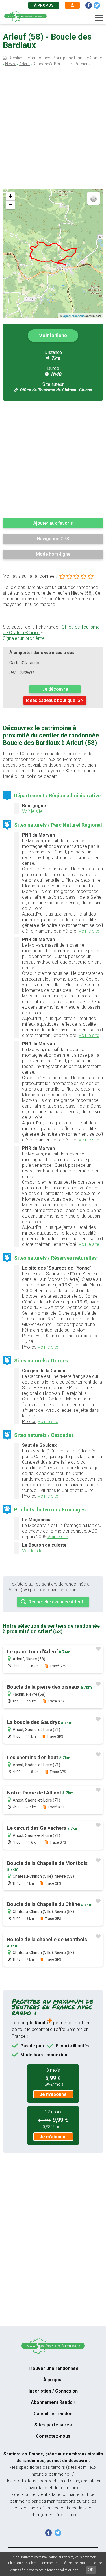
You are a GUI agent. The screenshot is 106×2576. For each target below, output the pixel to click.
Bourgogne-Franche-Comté (77, 58)
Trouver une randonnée (53, 2368)
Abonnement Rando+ (53, 2402)
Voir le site (32, 811)
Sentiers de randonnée (30, 58)
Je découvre (55, 689)
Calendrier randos (53, 2414)
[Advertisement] (53, 129)
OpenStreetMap (74, 316)
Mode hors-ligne (53, 554)
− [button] (11, 205)
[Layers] (94, 198)
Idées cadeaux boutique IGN (55, 700)
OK (91, 2570)
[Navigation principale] (99, 18)
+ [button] (11, 196)
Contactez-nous (53, 2436)
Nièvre (11, 64)
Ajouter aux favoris (53, 523)
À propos (44, 5)
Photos (29, 1347)
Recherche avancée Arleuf (56, 1602)
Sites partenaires (53, 2425)
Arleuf (24, 64)
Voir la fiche (53, 335)
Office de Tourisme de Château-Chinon (56, 390)
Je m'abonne (53, 2094)
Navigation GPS (53, 539)
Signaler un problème (24, 638)
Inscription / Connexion (53, 2391)
